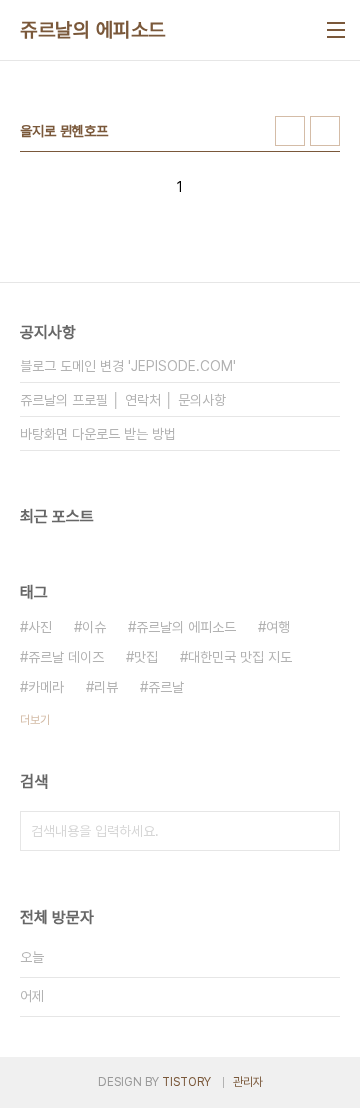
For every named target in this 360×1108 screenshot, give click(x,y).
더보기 (35, 720)
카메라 (46, 687)
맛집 (146, 657)
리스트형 (325, 131)
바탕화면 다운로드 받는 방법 (98, 434)
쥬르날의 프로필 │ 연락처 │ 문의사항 (123, 400)
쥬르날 (166, 687)
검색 (320, 831)
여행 (278, 627)
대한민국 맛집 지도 (240, 657)
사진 (40, 627)
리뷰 (106, 687)
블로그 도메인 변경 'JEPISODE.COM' (128, 366)
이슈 (94, 627)
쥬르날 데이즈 (66, 657)
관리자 (248, 1082)
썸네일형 (290, 131)
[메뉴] (336, 30)
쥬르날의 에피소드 (93, 30)
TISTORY (186, 1082)
